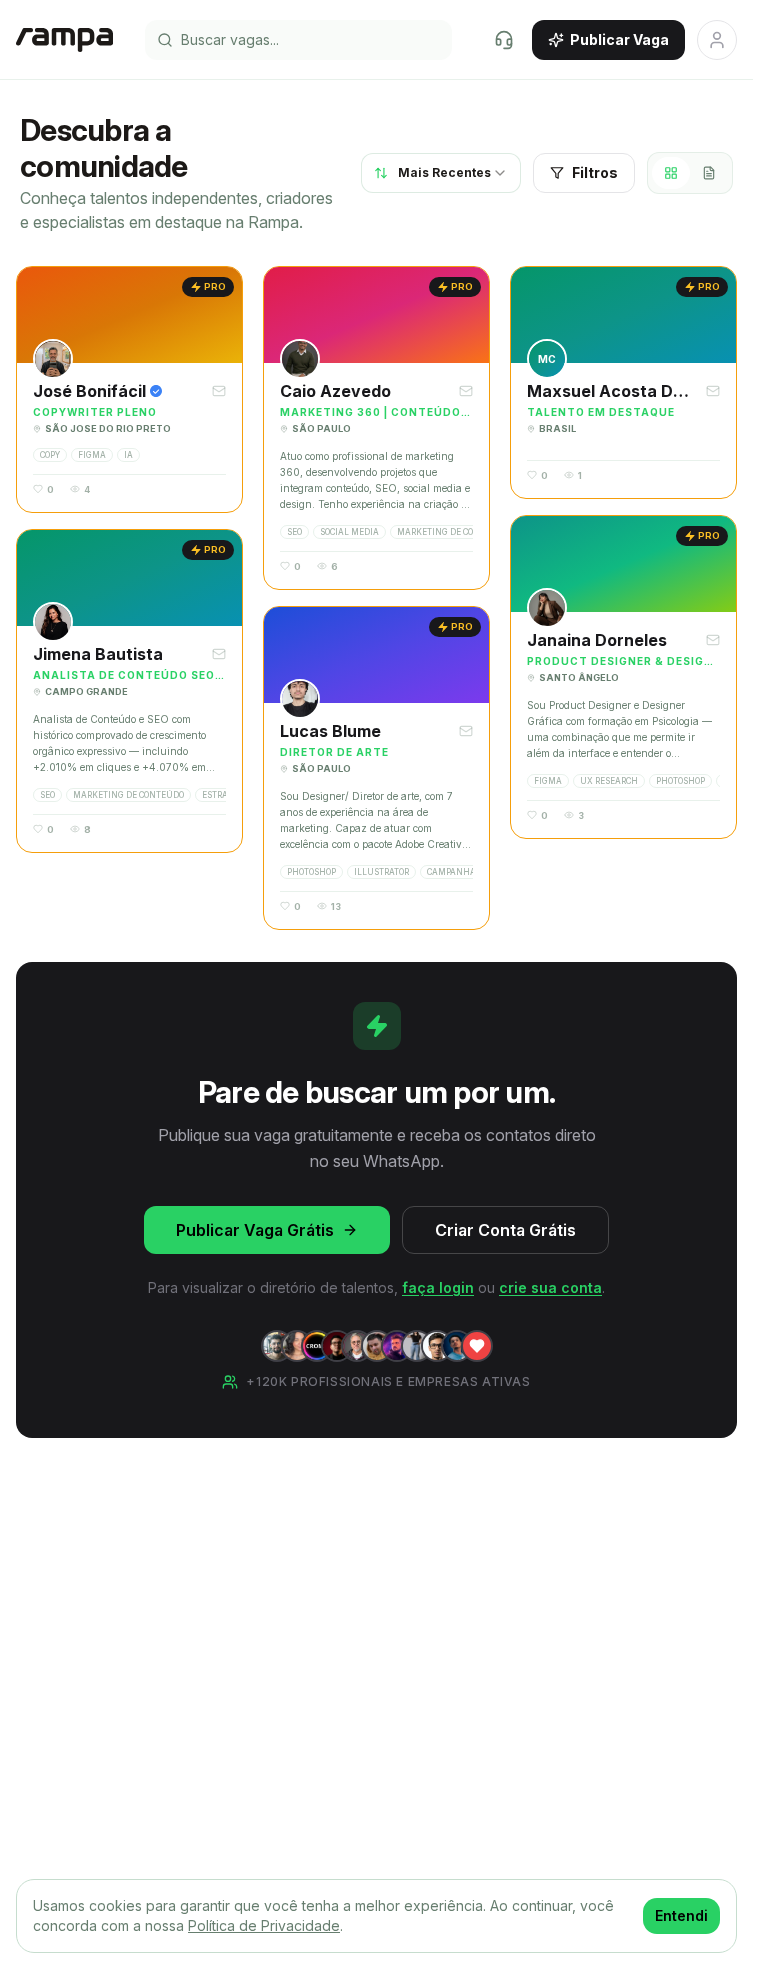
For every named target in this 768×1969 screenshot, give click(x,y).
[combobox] (441, 173)
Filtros (595, 172)
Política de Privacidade (264, 1925)
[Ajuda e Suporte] (504, 40)
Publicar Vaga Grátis (255, 1230)
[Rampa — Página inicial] (64, 40)
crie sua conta (550, 1287)
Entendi (681, 1915)
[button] (129, 389)
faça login (438, 1287)
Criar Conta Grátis (505, 1230)
